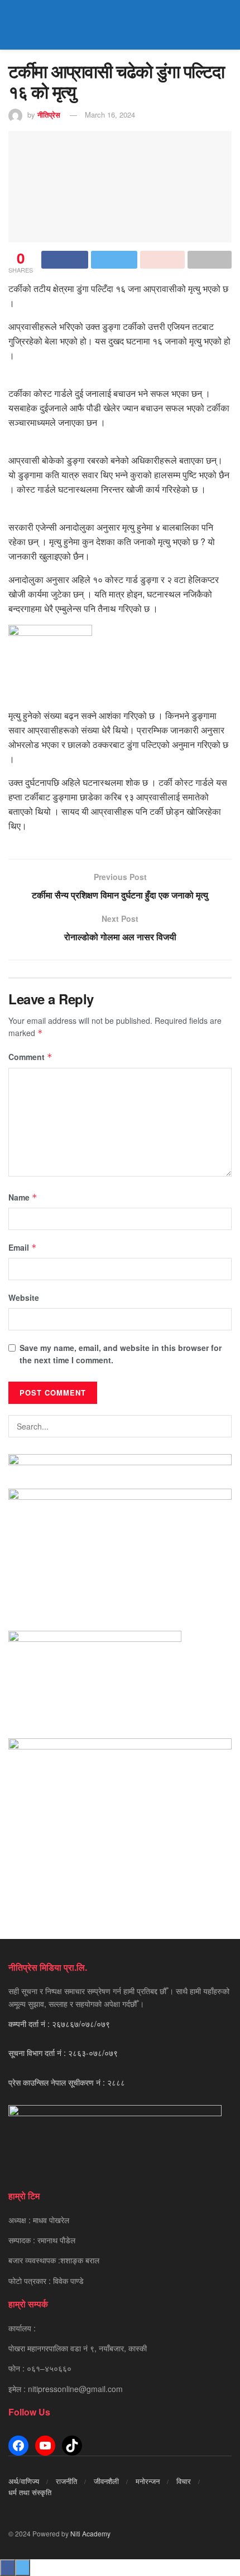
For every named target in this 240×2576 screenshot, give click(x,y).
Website (24, 1297)
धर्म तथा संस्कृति (30, 2492)
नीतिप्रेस (49, 115)
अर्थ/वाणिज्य (24, 2481)
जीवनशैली (106, 2481)
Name (23, 1197)
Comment (30, 1057)
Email (23, 1247)
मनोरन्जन (148, 2481)
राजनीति (66, 2481)
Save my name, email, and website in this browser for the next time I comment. (121, 1354)
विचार (184, 2481)
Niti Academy (90, 2533)
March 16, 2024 (110, 115)
